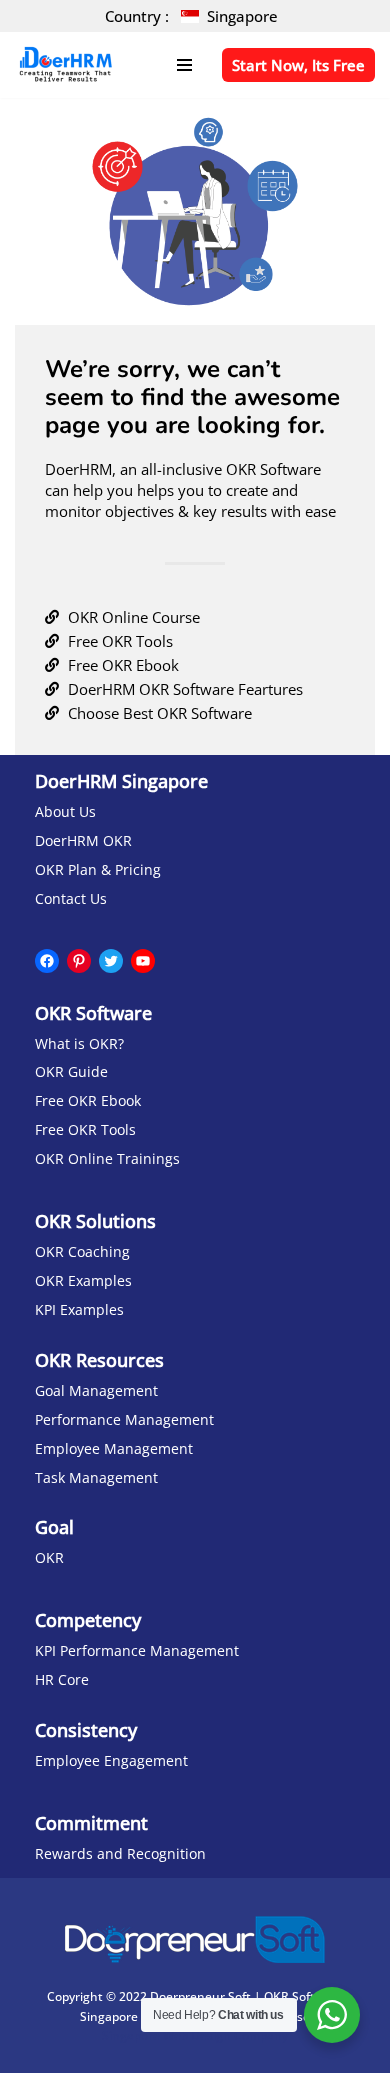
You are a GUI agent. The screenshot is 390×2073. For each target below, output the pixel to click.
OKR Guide (71, 1072)
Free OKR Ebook (88, 1101)
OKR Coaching (82, 1252)
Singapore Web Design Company (195, 2035)
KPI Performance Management (137, 1651)
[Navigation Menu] (184, 65)
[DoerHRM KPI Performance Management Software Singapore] (65, 65)
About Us (65, 812)
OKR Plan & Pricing (98, 870)
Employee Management (114, 1449)
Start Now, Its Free (298, 65)
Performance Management (124, 1420)
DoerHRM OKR (83, 841)
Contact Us (71, 899)
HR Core (62, 1680)
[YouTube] (143, 961)
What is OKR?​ (79, 1044)
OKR (49, 1558)
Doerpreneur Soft (200, 1996)
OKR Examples (83, 1281)
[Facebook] (47, 961)
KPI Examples (79, 1310)
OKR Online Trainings (107, 1159)
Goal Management (96, 1391)
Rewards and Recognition (120, 1854)
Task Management (96, 1478)
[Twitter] (111, 961)
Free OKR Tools (85, 1130)
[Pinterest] (79, 961)
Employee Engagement (111, 1761)
